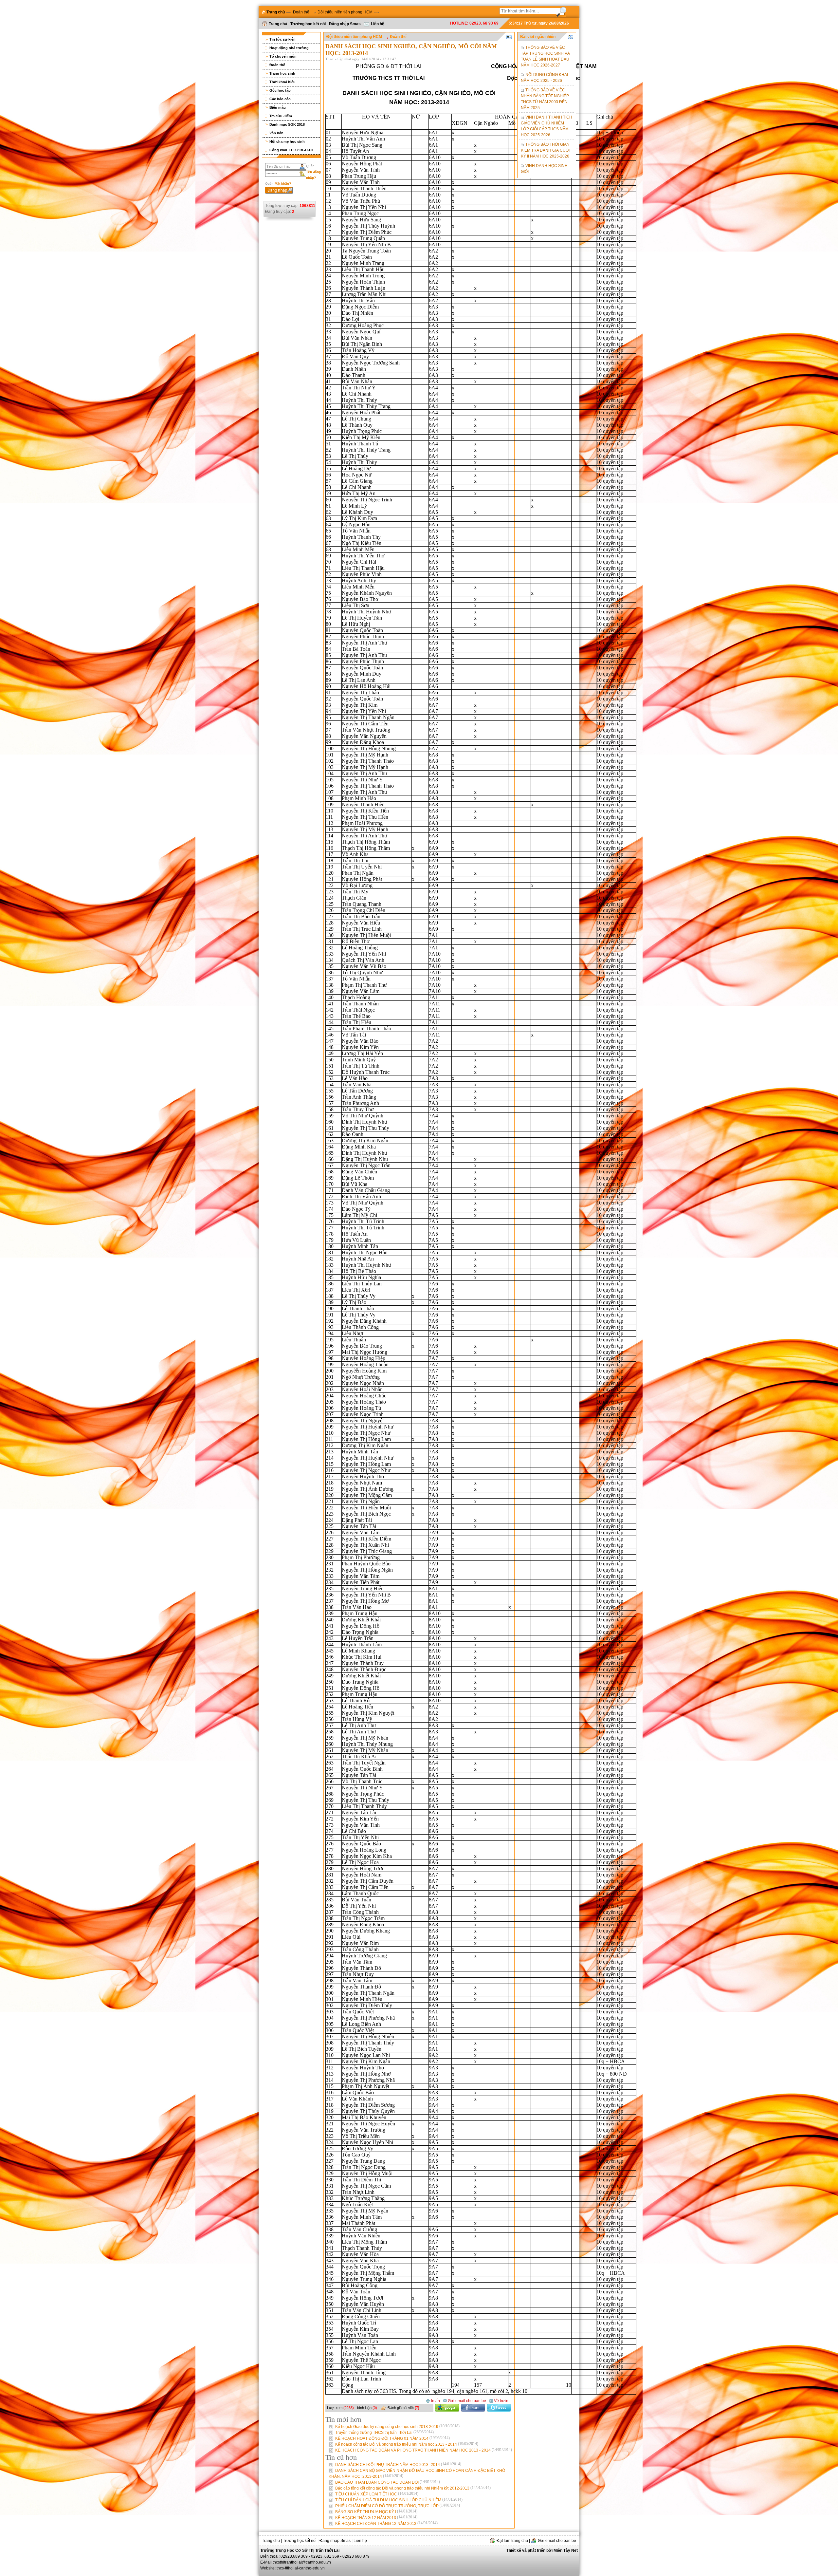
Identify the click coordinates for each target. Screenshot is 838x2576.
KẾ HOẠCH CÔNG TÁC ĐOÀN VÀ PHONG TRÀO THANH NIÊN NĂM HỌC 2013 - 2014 (424, 2450)
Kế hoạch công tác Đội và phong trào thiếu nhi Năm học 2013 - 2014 (407, 2444)
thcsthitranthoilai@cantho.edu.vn (302, 2562)
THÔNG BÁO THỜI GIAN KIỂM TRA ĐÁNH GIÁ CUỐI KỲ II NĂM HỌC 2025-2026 (545, 150)
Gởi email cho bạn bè (466, 2401)
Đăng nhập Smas (345, 24)
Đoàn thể (301, 12)
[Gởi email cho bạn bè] (554, 2534)
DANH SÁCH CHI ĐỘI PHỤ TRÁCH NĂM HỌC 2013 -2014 (398, 2465)
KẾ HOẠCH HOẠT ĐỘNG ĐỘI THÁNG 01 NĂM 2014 (392, 2438)
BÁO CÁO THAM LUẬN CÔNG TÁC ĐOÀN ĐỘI (388, 2482)
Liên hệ (378, 24)
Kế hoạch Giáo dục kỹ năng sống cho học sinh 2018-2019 (397, 2427)
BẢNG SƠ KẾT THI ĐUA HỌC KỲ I (376, 2512)
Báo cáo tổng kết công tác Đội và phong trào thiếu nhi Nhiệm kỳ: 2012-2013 (413, 2488)
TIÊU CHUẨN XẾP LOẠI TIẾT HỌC (377, 2494)
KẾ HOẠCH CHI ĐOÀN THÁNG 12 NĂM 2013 (386, 2524)
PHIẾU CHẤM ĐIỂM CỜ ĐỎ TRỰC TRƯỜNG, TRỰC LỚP (398, 2506)
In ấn (435, 2401)
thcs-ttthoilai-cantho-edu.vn (301, 2568)
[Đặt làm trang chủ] (509, 2534)
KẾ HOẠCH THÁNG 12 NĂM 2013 (376, 2518)
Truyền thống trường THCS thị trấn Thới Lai (384, 2433)
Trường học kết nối (308, 24)
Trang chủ (278, 24)
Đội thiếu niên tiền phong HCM (345, 12)
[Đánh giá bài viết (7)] (403, 2402)
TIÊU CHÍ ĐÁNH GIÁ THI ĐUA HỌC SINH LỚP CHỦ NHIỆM (399, 2500)
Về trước (501, 2401)
